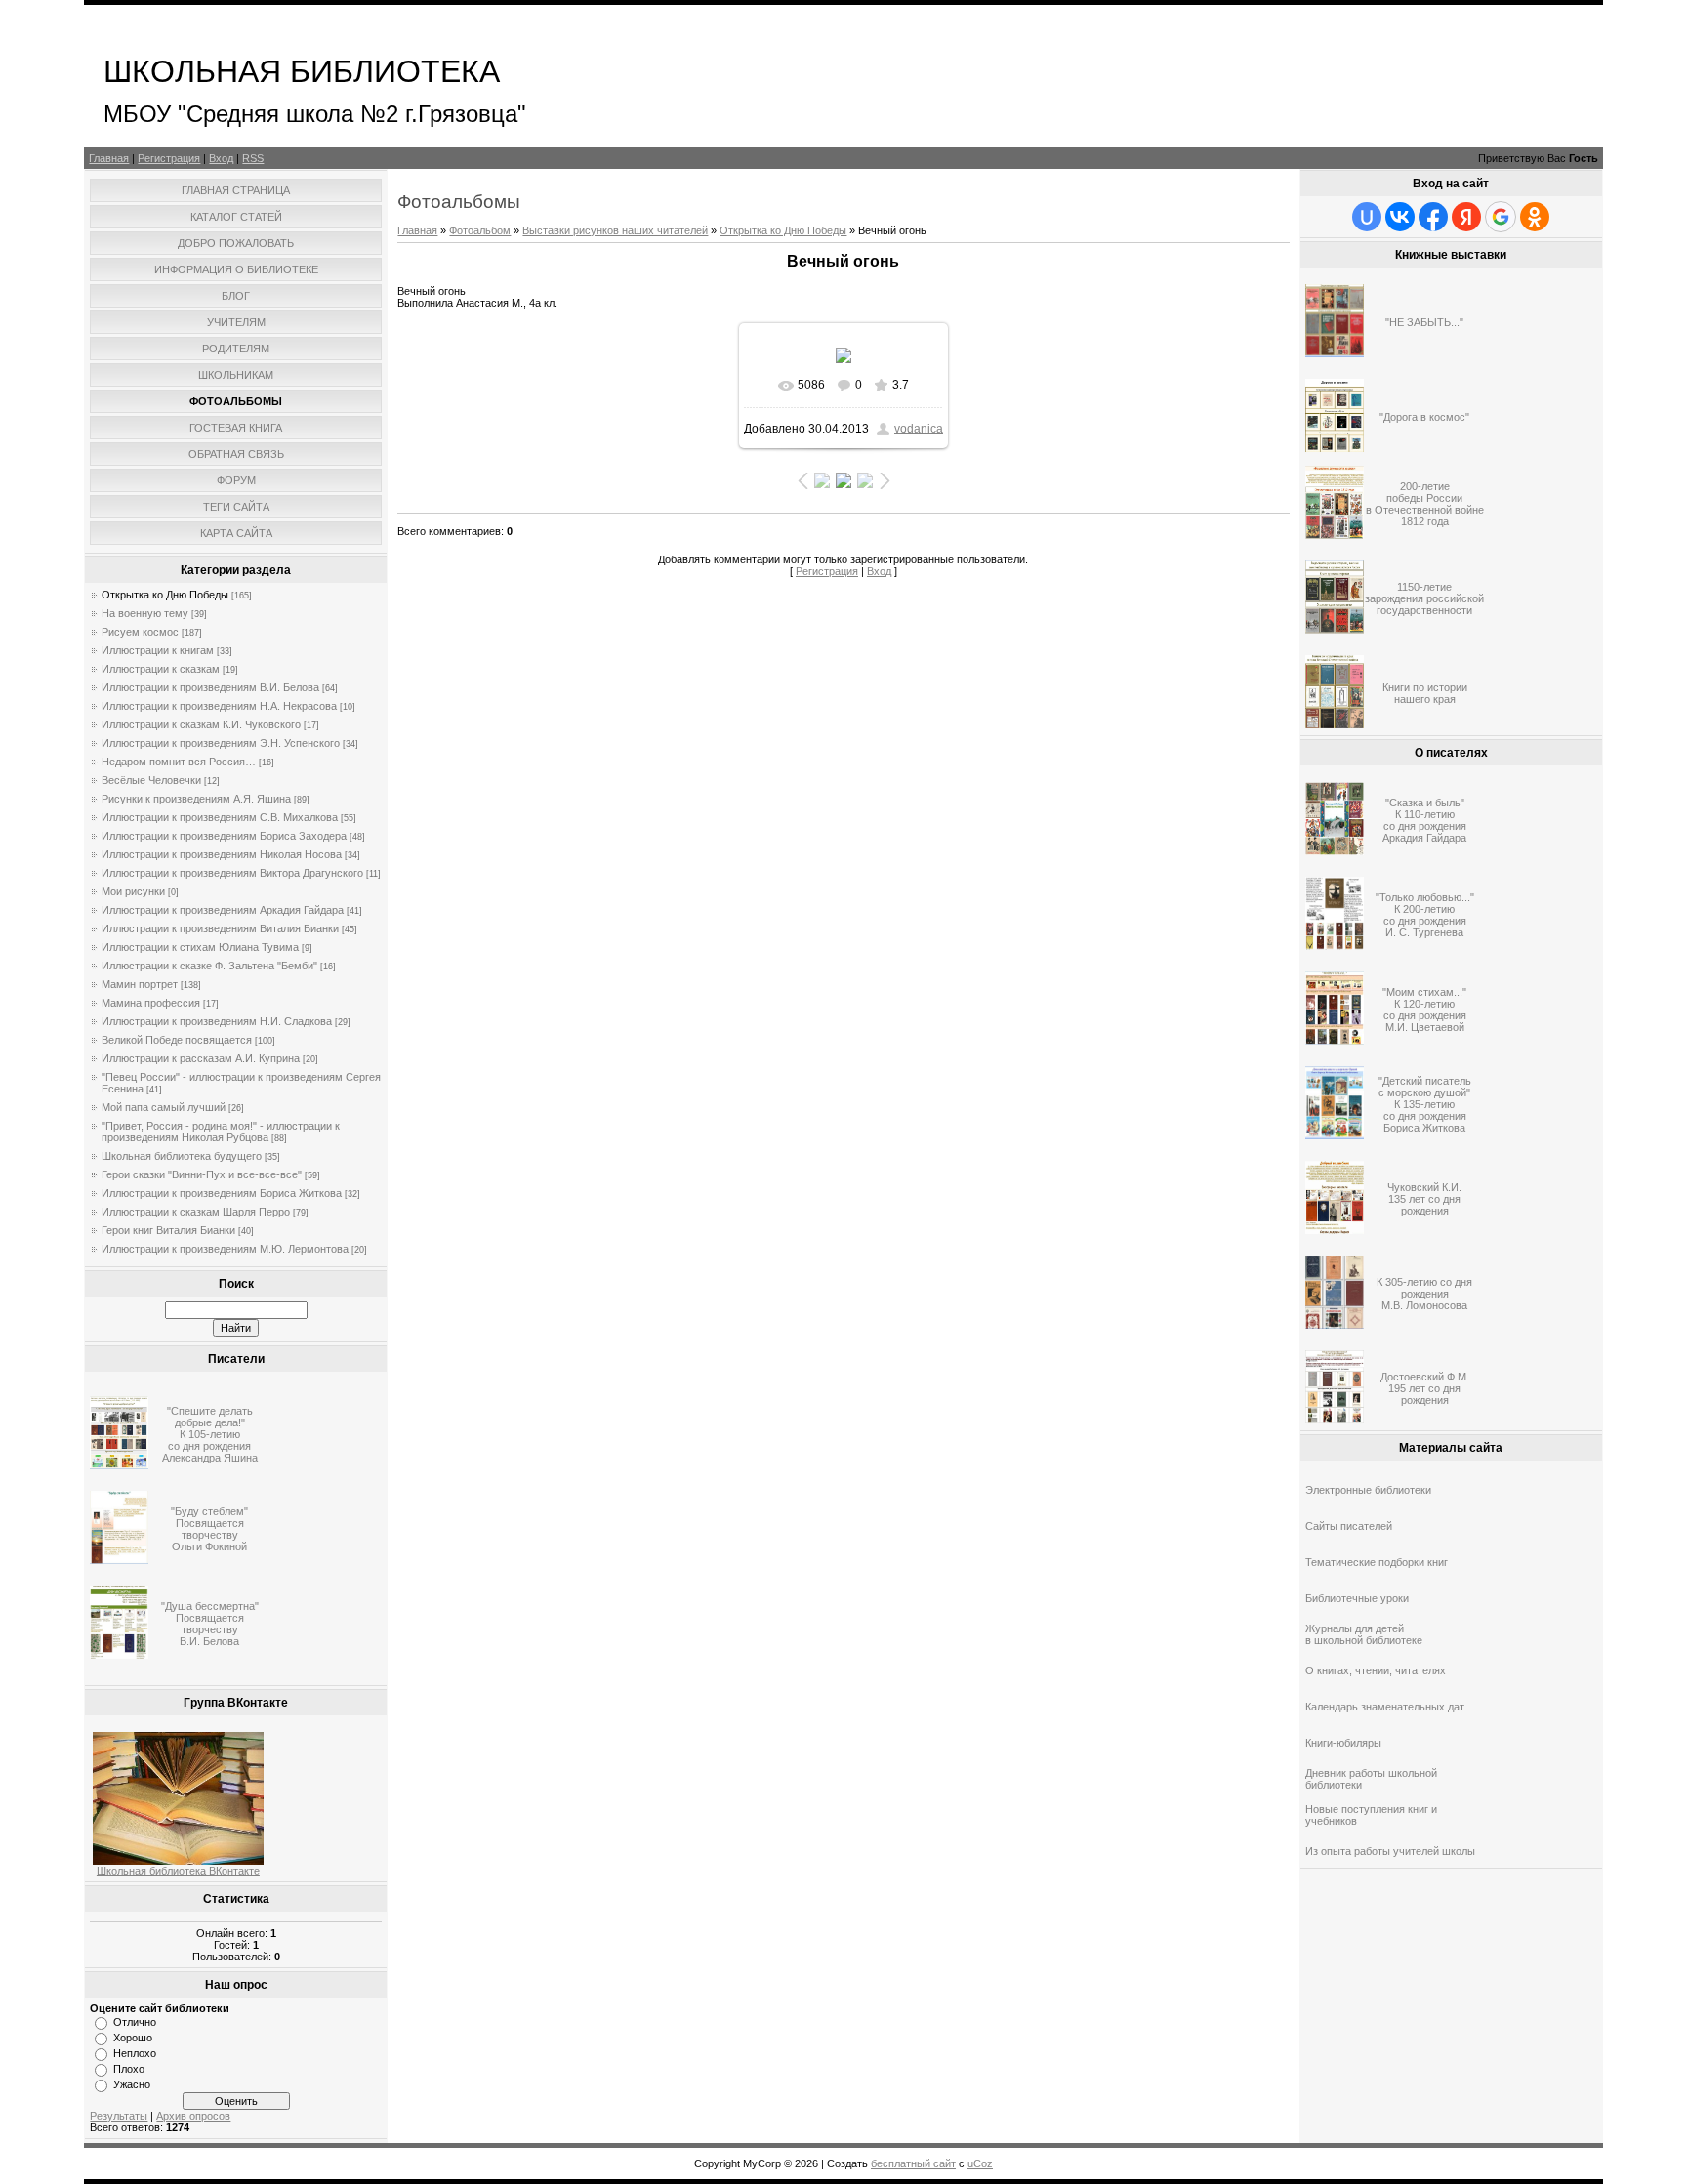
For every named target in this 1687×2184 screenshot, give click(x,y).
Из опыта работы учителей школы (1390, 1851)
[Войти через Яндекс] (1466, 217)
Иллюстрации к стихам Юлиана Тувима (200, 947)
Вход (221, 158)
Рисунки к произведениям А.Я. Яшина (196, 799)
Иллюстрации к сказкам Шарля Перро (196, 1212)
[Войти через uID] (1367, 217)
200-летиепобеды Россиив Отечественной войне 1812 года (1425, 504)
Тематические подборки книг (1377, 1562)
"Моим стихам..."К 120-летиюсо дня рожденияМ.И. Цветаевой (1424, 1010)
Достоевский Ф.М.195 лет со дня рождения (1425, 1388)
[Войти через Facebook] (1433, 217)
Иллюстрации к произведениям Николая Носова (222, 854)
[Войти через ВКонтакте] (1400, 217)
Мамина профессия (151, 1003)
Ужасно (132, 2084)
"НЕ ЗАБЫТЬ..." (1424, 322)
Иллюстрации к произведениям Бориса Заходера (224, 836)
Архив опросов (193, 2116)
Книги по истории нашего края (1425, 693)
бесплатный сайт (913, 2163)
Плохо (129, 2069)
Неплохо (135, 2053)
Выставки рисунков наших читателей (615, 230)
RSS (253, 158)
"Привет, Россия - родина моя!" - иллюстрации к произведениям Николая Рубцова (221, 1132)
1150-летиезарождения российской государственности (1424, 598)
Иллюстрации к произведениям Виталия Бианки (220, 928)
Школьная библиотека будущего (182, 1156)
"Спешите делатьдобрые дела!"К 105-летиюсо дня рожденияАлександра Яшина (210, 1434)
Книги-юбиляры (1343, 1743)
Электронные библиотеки (1368, 1490)
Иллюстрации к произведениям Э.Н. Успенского (221, 743)
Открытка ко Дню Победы (165, 595)
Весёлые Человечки (151, 780)
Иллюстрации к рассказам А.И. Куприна (201, 1058)
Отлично (135, 2022)
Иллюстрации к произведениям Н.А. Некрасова (219, 706)
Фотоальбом (480, 230)
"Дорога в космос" (1424, 417)
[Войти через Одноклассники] (1535, 217)
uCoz (980, 2163)
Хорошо (133, 2038)
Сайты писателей (1349, 1526)
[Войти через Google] (1501, 217)
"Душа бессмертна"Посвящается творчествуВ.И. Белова (210, 1624)
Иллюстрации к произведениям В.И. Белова (210, 687)
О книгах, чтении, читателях (1376, 1670)
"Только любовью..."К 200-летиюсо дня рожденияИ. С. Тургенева (1425, 915)
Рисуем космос (140, 632)
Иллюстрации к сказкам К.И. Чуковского (201, 724)
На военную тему (145, 613)
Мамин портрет (140, 984)
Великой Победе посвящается (177, 1040)
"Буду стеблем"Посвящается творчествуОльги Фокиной (209, 1529)
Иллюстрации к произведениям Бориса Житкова (222, 1193)
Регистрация (169, 158)
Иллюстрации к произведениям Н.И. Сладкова (217, 1021)
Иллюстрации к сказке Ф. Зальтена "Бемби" (209, 966)
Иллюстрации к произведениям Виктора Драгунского (232, 873)
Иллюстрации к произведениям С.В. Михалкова (220, 817)
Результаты (119, 2116)
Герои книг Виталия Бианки (168, 1230)
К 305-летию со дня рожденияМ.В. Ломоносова (1424, 1294)
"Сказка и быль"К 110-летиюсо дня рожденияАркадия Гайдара (1424, 820)
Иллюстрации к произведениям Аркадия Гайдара (223, 910)
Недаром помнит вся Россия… (179, 762)
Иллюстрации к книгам (158, 650)
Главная (109, 158)
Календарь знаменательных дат (1385, 1707)
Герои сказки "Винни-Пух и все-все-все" (202, 1174)
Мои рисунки (133, 891)
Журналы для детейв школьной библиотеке (1364, 1634)
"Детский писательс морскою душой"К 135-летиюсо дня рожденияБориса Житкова (1425, 1104)
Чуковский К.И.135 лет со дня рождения (1424, 1199)
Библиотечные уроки (1357, 1598)
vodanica (919, 429)
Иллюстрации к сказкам (161, 669)
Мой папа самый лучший (164, 1107)
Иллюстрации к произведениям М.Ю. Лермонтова (225, 1249)
